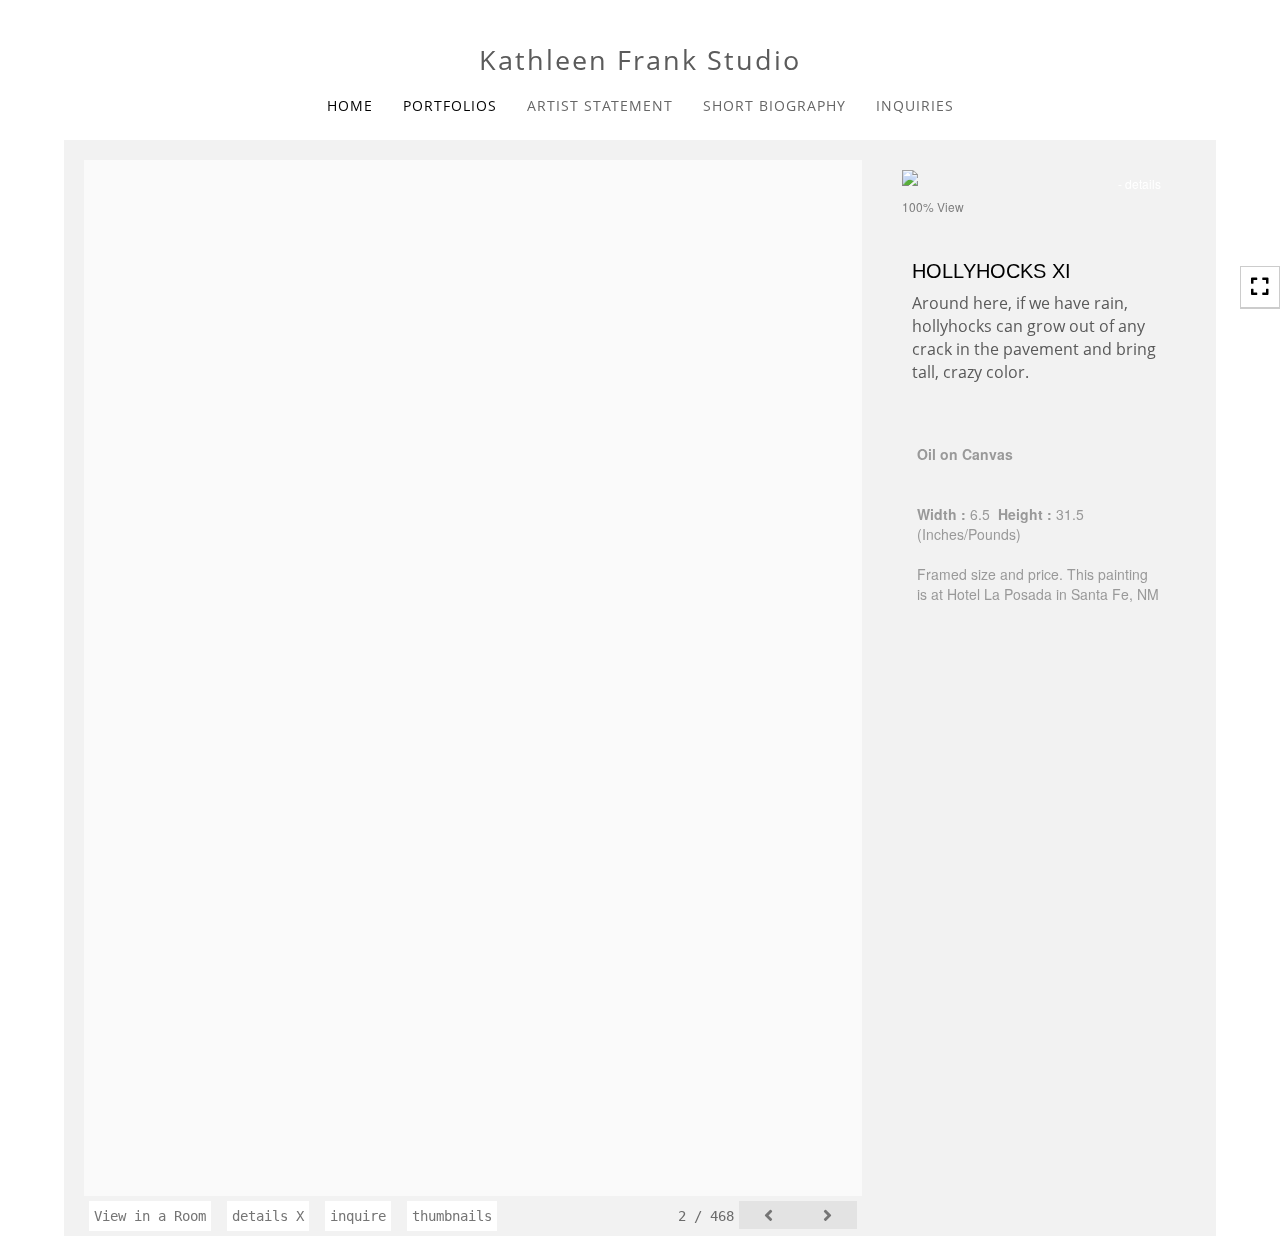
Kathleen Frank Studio (640, 59)
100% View (933, 206)
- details (1139, 183)
